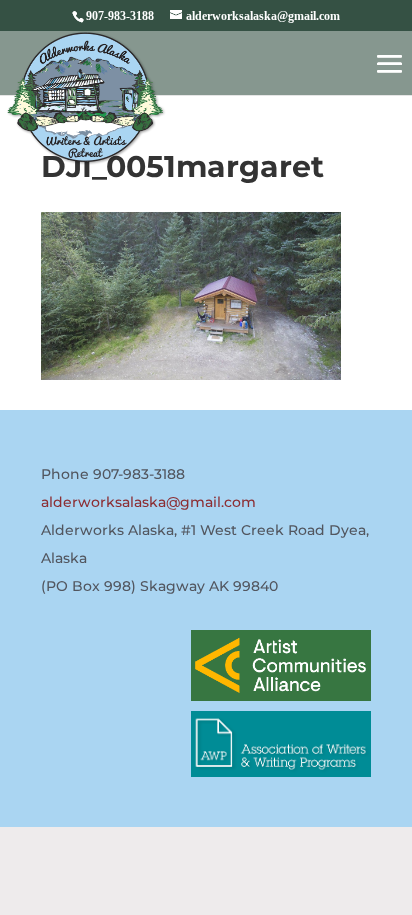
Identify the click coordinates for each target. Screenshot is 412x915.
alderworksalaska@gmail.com (148, 502)
